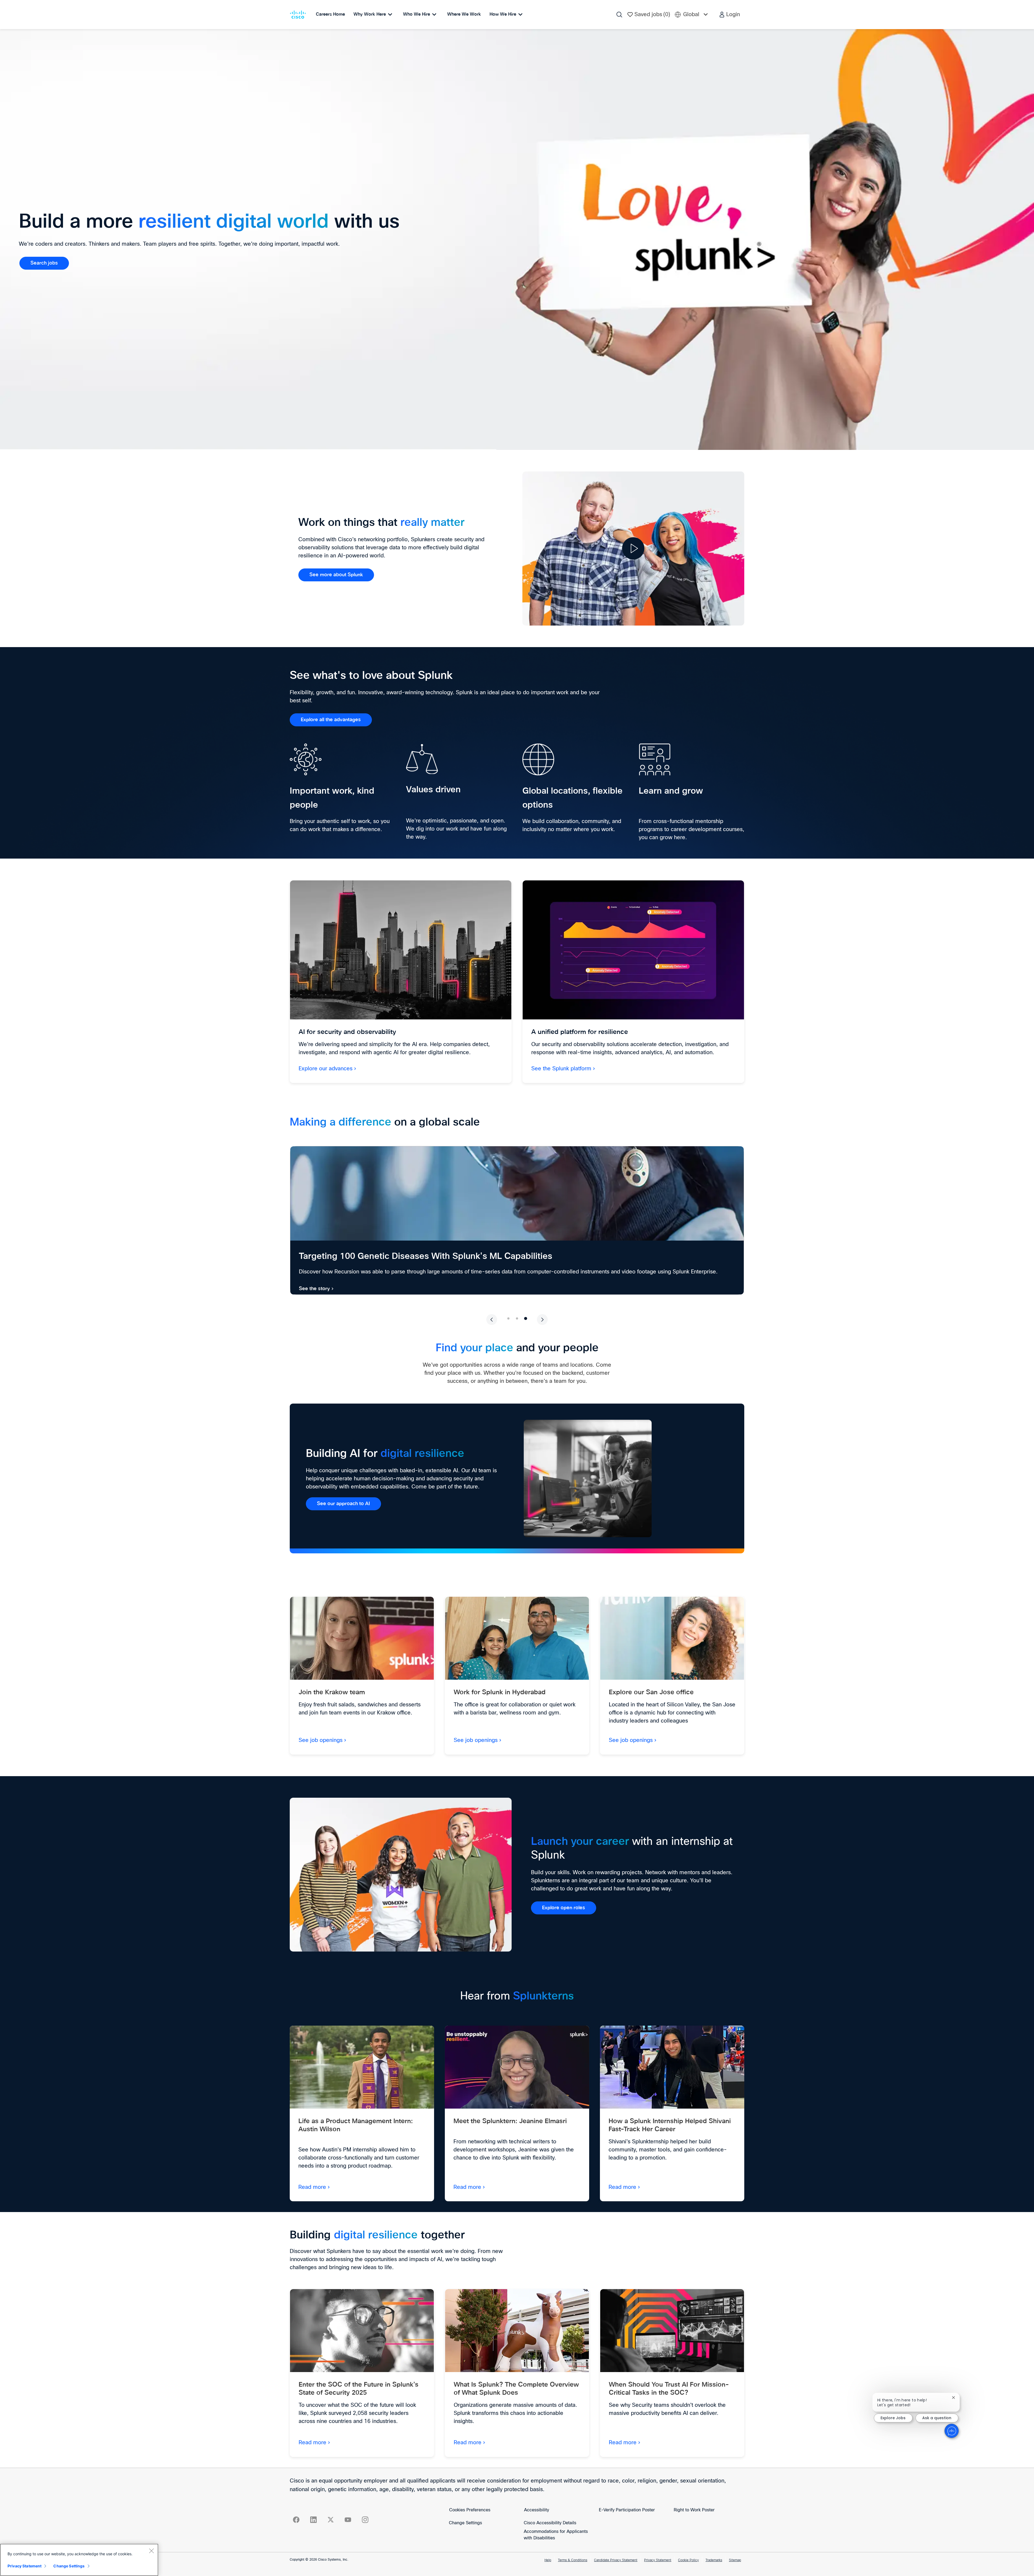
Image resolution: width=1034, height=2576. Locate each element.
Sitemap (735, 2560)
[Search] (619, 15)
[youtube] (348, 2520)
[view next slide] (542, 1320)
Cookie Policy (688, 2560)
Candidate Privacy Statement (616, 2560)
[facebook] (296, 2520)
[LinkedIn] (313, 2520)
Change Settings (465, 2523)
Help (548, 2560)
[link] (44, 263)
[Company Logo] (299, 15)
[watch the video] (633, 548)
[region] (79, 2560)
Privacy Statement (658, 2560)
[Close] (151, 2551)
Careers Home (330, 14)
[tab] (508, 1318)
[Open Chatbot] (952, 2431)
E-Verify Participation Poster (627, 2510)
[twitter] (331, 2520)
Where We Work (464, 14)
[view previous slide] (492, 1320)
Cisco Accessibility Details (550, 2523)
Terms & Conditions (573, 2560)
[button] (729, 15)
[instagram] (365, 2520)
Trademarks (714, 2560)
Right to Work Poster (694, 2510)
